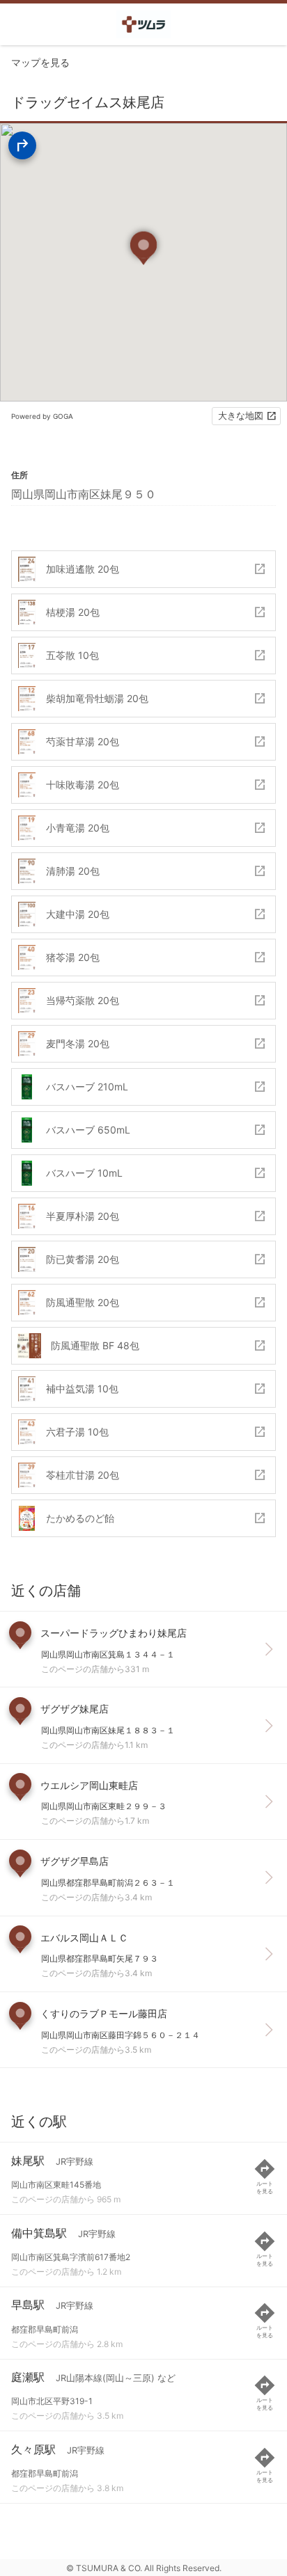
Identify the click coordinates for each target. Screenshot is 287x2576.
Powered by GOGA (42, 416)
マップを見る (40, 62)
